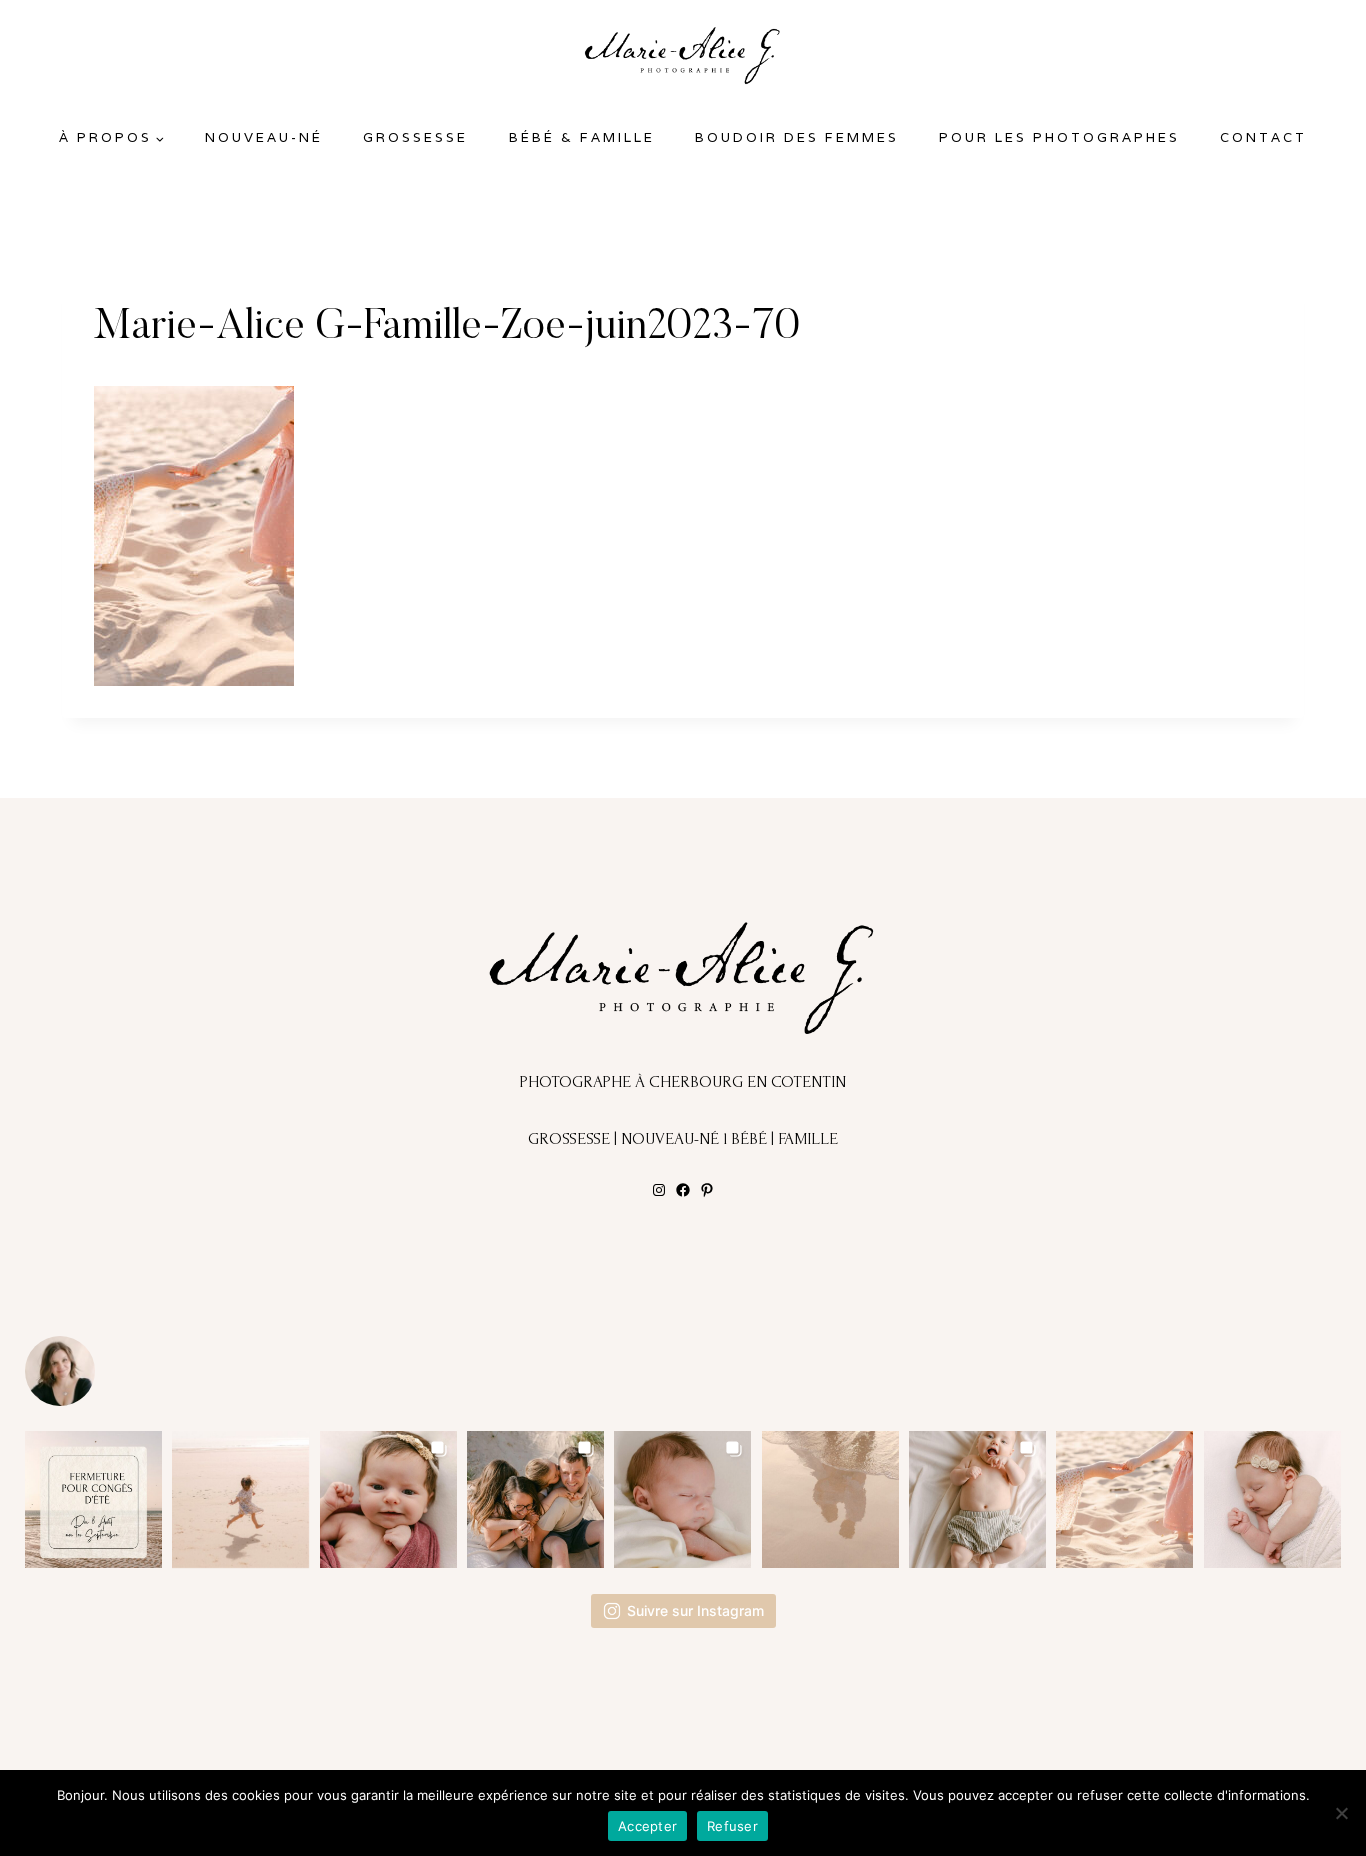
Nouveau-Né (264, 137)
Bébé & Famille (582, 137)
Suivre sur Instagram (695, 1610)
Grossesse (415, 137)
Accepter (647, 1826)
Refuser (732, 1826)
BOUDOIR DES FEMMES (797, 137)
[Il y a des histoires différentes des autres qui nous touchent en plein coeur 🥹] (388, 1499)
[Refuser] (1341, 1813)
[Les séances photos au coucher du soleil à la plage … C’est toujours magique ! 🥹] (830, 1499)
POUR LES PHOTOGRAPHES (1059, 137)
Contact (1263, 137)
